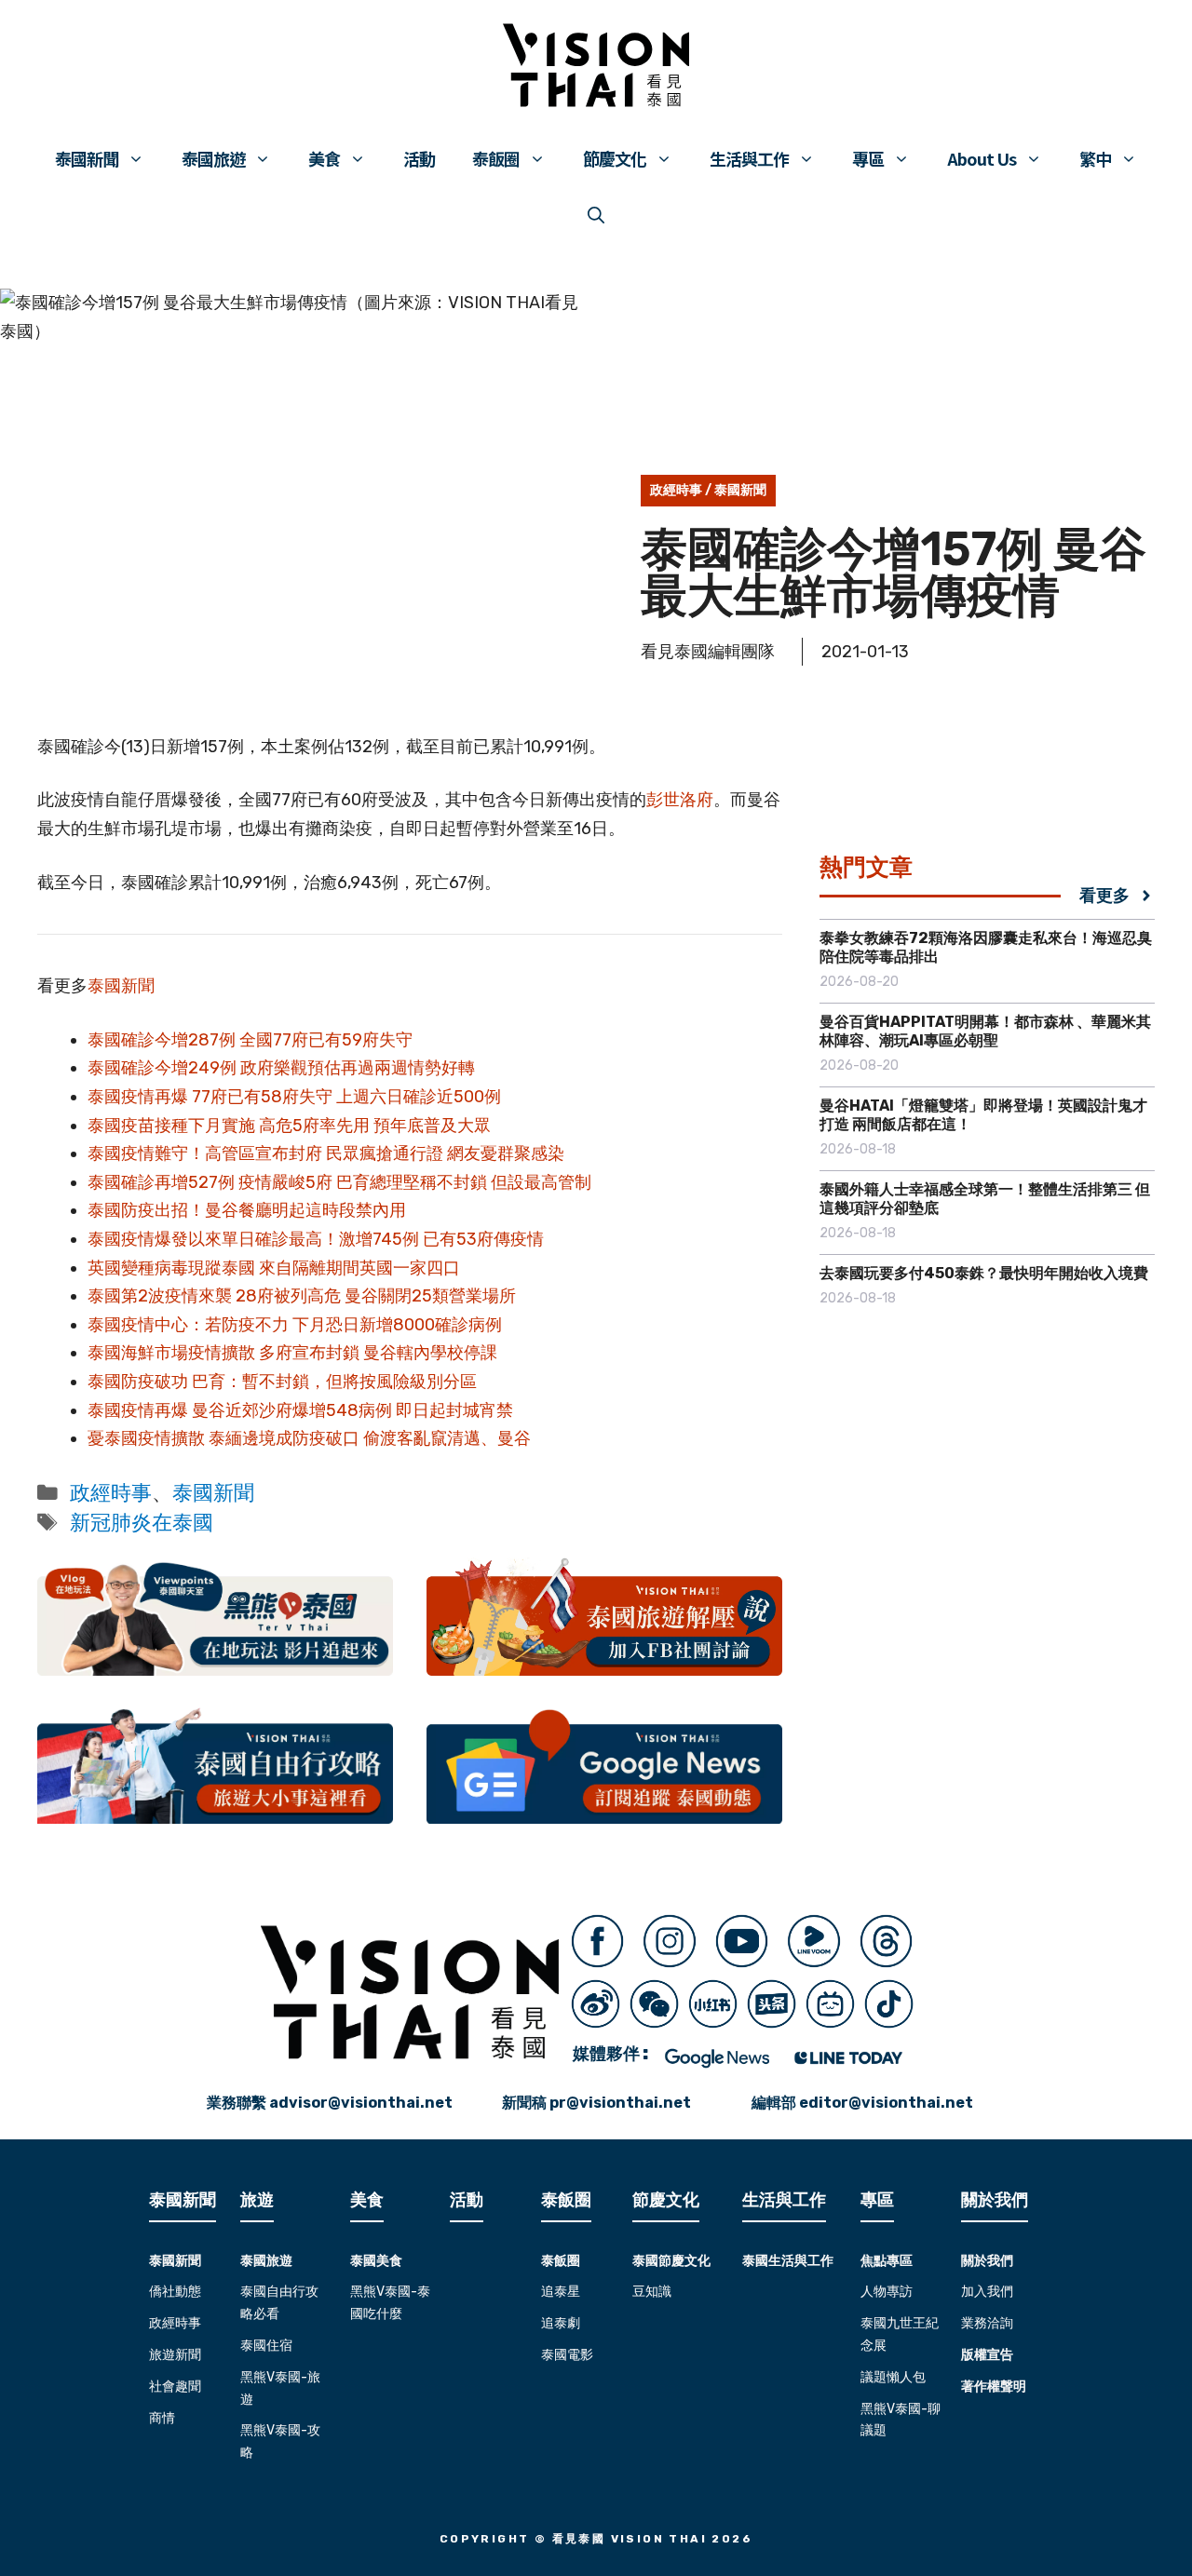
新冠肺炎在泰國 (142, 1523)
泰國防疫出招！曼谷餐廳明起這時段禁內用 (247, 1210)
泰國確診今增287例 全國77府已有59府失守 (250, 1040)
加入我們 (987, 2292)
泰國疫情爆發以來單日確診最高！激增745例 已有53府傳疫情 (316, 1239)
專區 (868, 158)
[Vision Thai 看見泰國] (596, 65)
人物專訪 (887, 2292)
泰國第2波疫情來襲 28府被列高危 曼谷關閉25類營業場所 (302, 1296)
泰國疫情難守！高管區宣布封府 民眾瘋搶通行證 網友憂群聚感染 (326, 1153)
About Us (982, 158)
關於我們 (987, 2261)
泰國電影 (567, 2355)
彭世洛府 (680, 800)
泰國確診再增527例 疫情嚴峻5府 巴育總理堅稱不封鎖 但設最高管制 (339, 1182)
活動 (419, 158)
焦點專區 (887, 2261)
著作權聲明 (994, 2387)
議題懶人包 (893, 2377)
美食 (324, 158)
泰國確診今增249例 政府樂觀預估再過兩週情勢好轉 (281, 1068)
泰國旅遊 (213, 158)
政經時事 (676, 490)
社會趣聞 (175, 2387)
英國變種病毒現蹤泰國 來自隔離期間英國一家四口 (274, 1268)
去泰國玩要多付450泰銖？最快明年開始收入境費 (984, 1273)
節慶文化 (615, 158)
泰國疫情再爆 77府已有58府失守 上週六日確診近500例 (294, 1097)
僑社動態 (175, 2292)
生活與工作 (749, 158)
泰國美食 (376, 2261)
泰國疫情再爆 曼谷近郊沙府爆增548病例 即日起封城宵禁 (300, 1410)
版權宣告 (987, 2355)
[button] (596, 214)
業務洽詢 (987, 2323)
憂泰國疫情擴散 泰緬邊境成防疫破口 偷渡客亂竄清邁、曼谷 (309, 1438)
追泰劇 (561, 2323)
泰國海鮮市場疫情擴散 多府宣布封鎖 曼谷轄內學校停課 (292, 1353)
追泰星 (561, 2292)
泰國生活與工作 (788, 2261)
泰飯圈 (496, 158)
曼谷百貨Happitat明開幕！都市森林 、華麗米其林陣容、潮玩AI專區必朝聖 (985, 1031)
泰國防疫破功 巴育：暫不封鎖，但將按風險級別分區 (282, 1382)
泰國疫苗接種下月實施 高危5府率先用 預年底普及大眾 (289, 1126)
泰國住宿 (266, 2346)
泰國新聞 (87, 158)
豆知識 (652, 2292)
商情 (162, 2418)
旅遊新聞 (175, 2355)
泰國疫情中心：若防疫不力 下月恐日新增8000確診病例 (295, 1325)
